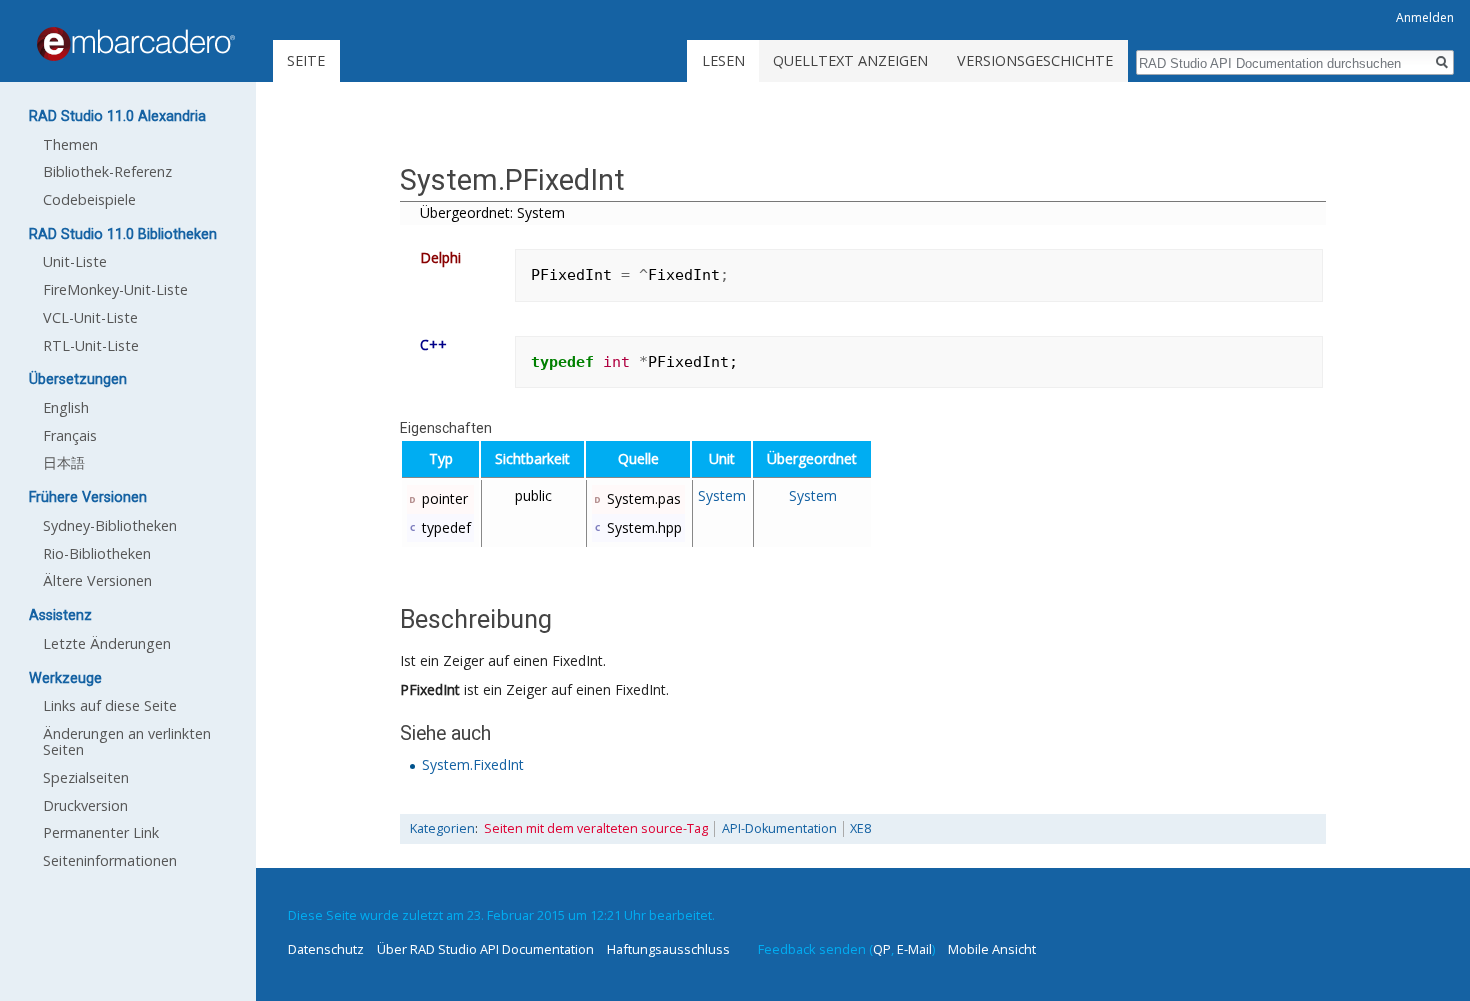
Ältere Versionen (97, 580)
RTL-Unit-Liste (91, 345)
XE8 (860, 828)
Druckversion (85, 805)
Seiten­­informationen (110, 860)
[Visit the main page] (136, 44)
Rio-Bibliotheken (97, 553)
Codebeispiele (89, 199)
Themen (70, 144)
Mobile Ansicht (992, 949)
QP (882, 949)
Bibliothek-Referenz (107, 171)
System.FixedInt (473, 764)
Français (70, 435)
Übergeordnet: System (492, 212)
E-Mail (914, 949)
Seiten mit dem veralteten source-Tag (596, 828)
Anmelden (1425, 17)
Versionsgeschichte (1035, 60)
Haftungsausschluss (668, 949)
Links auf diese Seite (110, 705)
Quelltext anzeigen (850, 60)
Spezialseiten (86, 777)
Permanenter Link (101, 832)
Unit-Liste (75, 261)
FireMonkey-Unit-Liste (115, 289)
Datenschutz (326, 949)
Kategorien (442, 828)
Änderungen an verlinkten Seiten (127, 741)
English (66, 407)
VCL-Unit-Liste (90, 317)
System (722, 495)
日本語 (64, 462)
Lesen (723, 60)
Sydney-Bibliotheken (110, 525)
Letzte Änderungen (107, 643)
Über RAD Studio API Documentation (485, 949)
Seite (306, 60)
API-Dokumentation (779, 828)
